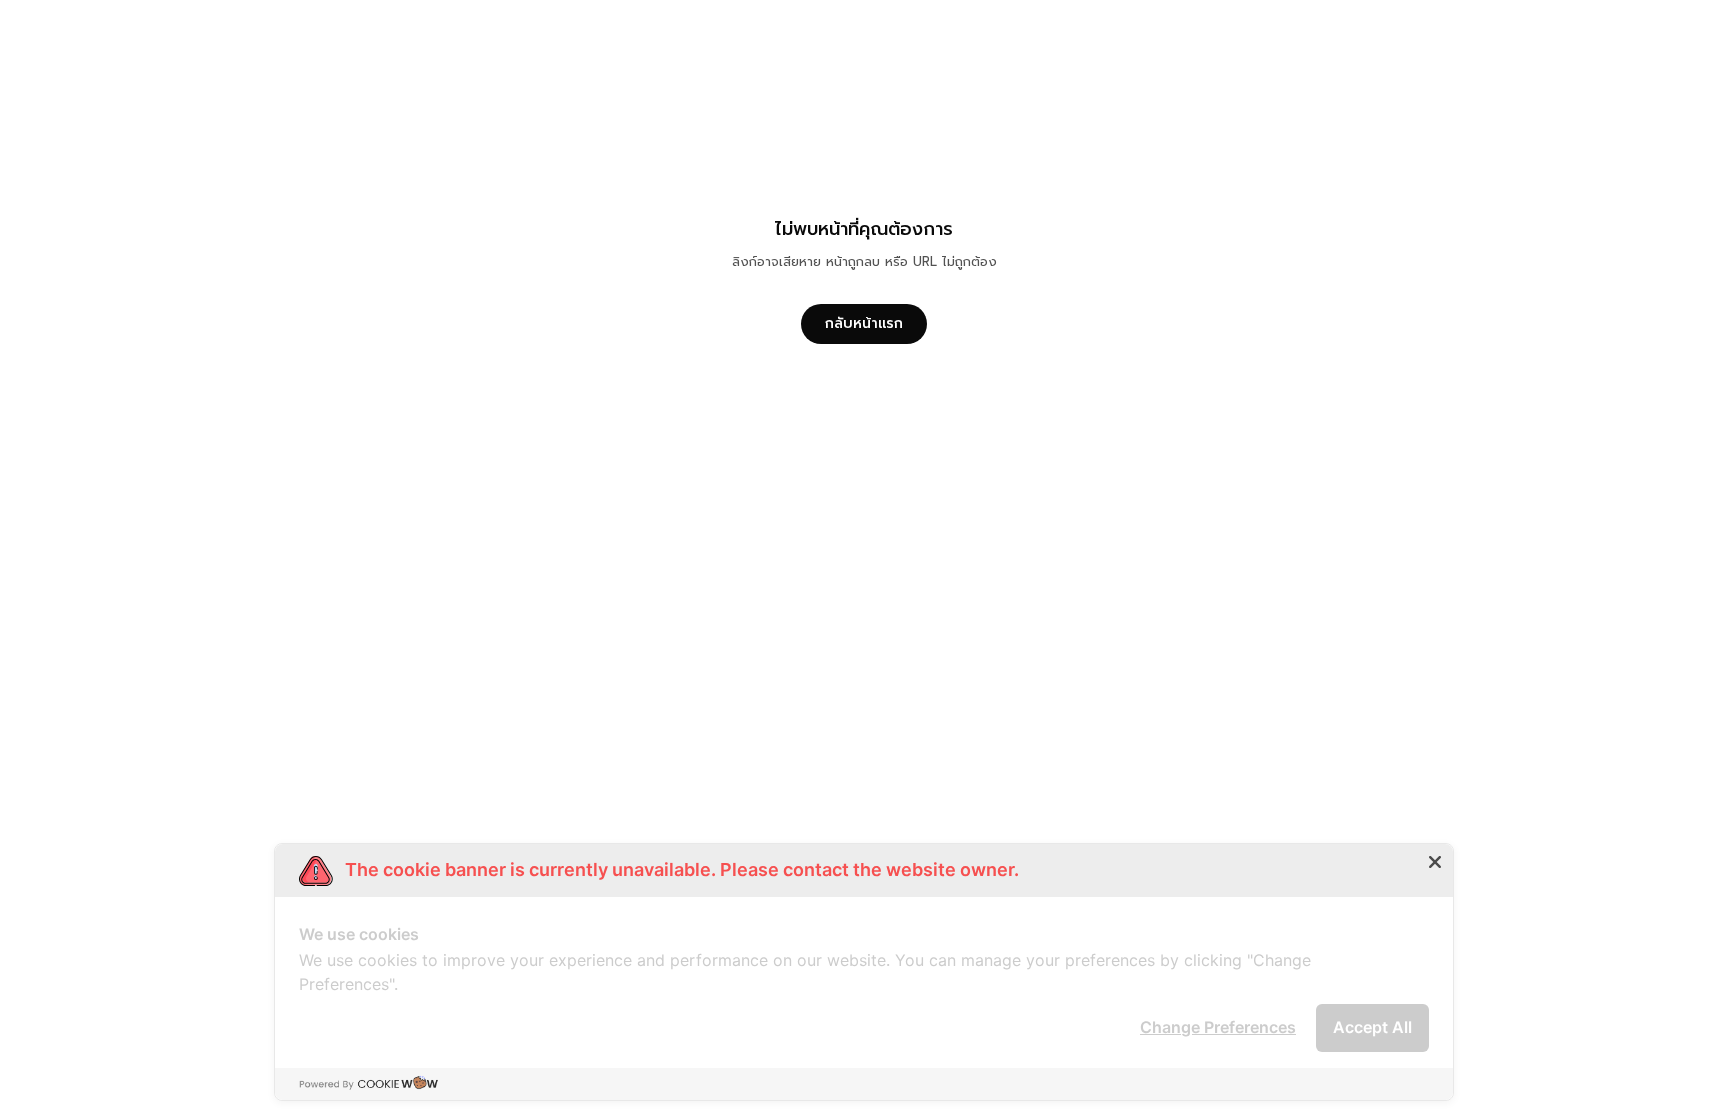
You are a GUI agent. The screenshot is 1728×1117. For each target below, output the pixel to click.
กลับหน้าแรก (864, 323)
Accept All (1372, 1027)
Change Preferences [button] (1218, 1027)
